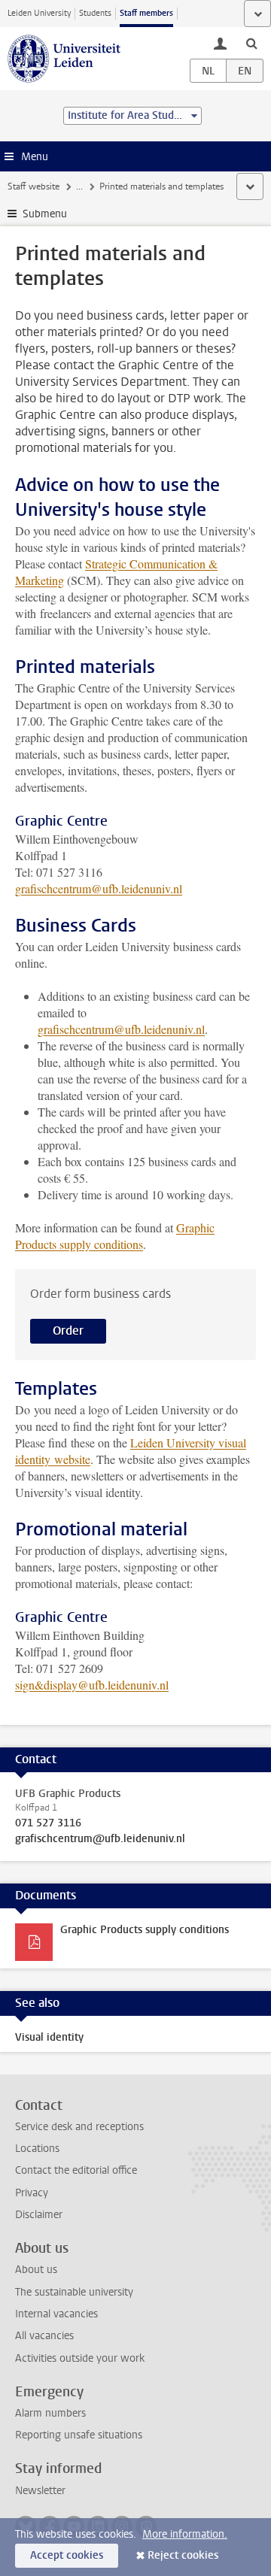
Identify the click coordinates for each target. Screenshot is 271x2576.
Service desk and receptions (79, 2127)
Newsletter (40, 2491)
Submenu (45, 214)
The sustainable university (74, 2292)
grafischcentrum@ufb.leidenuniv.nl (99, 888)
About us (36, 2270)
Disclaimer (39, 2215)
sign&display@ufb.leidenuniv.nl (92, 1685)
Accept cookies (67, 2555)
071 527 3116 (48, 1823)
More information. (185, 2534)
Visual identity (49, 2037)
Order (68, 1330)
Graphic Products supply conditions (115, 1236)
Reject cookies (183, 2555)
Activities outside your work (80, 2358)
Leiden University (39, 13)
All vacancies (44, 2336)
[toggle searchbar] (251, 43)
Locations (37, 2149)
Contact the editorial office (76, 2170)
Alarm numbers (50, 2413)
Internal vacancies (56, 2314)
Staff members (146, 13)
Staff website (33, 186)
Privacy (32, 2193)
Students (95, 13)
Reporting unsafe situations (79, 2435)
